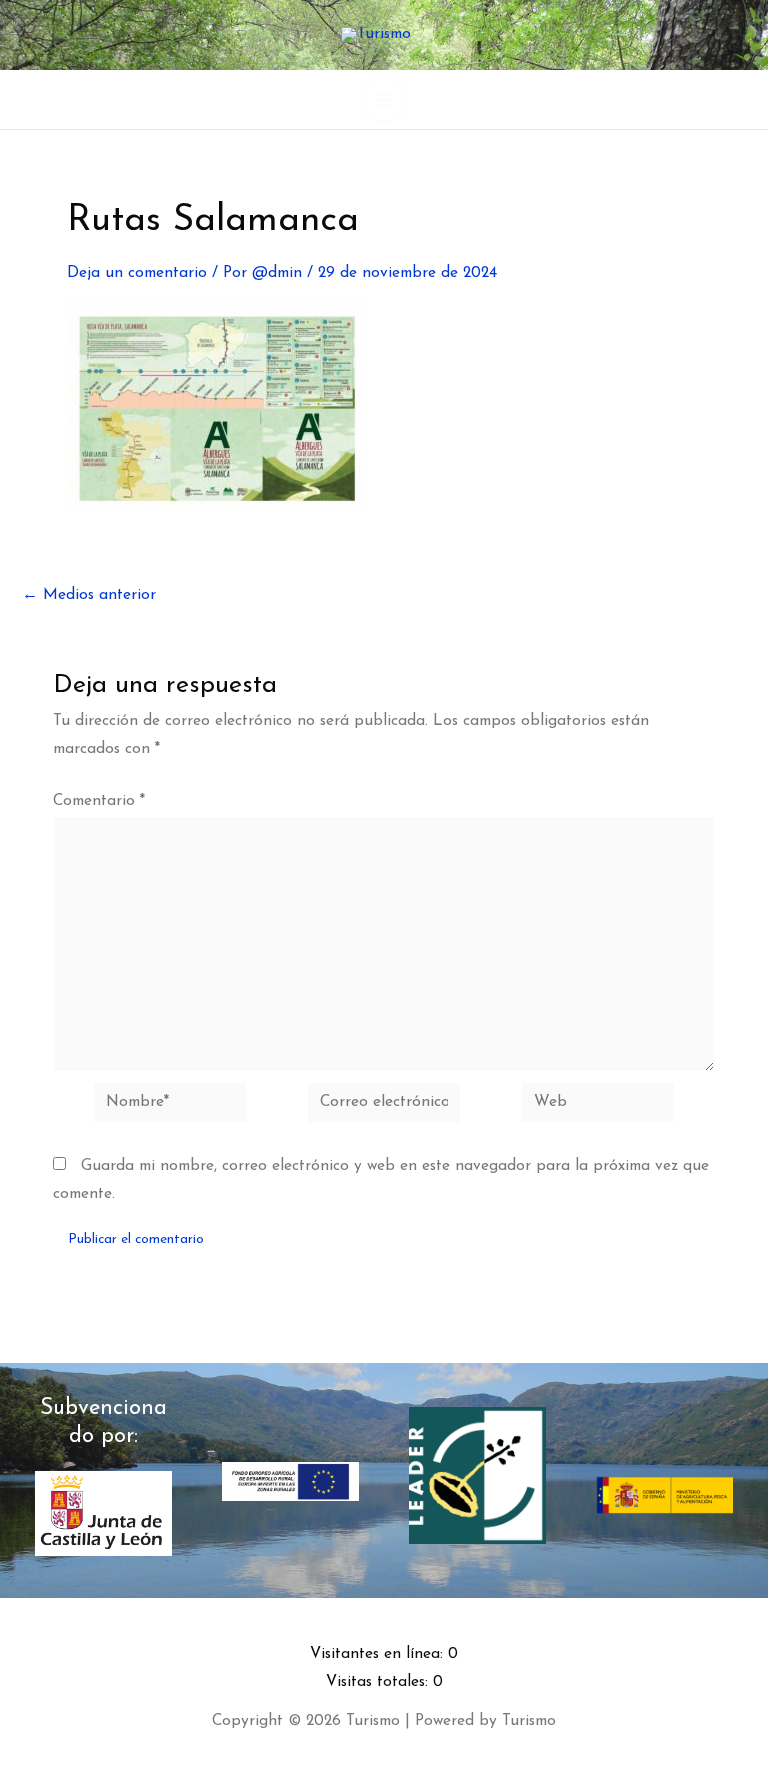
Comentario (99, 801)
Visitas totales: (379, 1682)
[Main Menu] (383, 99)
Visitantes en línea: (379, 1654)
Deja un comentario (137, 273)
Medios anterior (89, 595)
